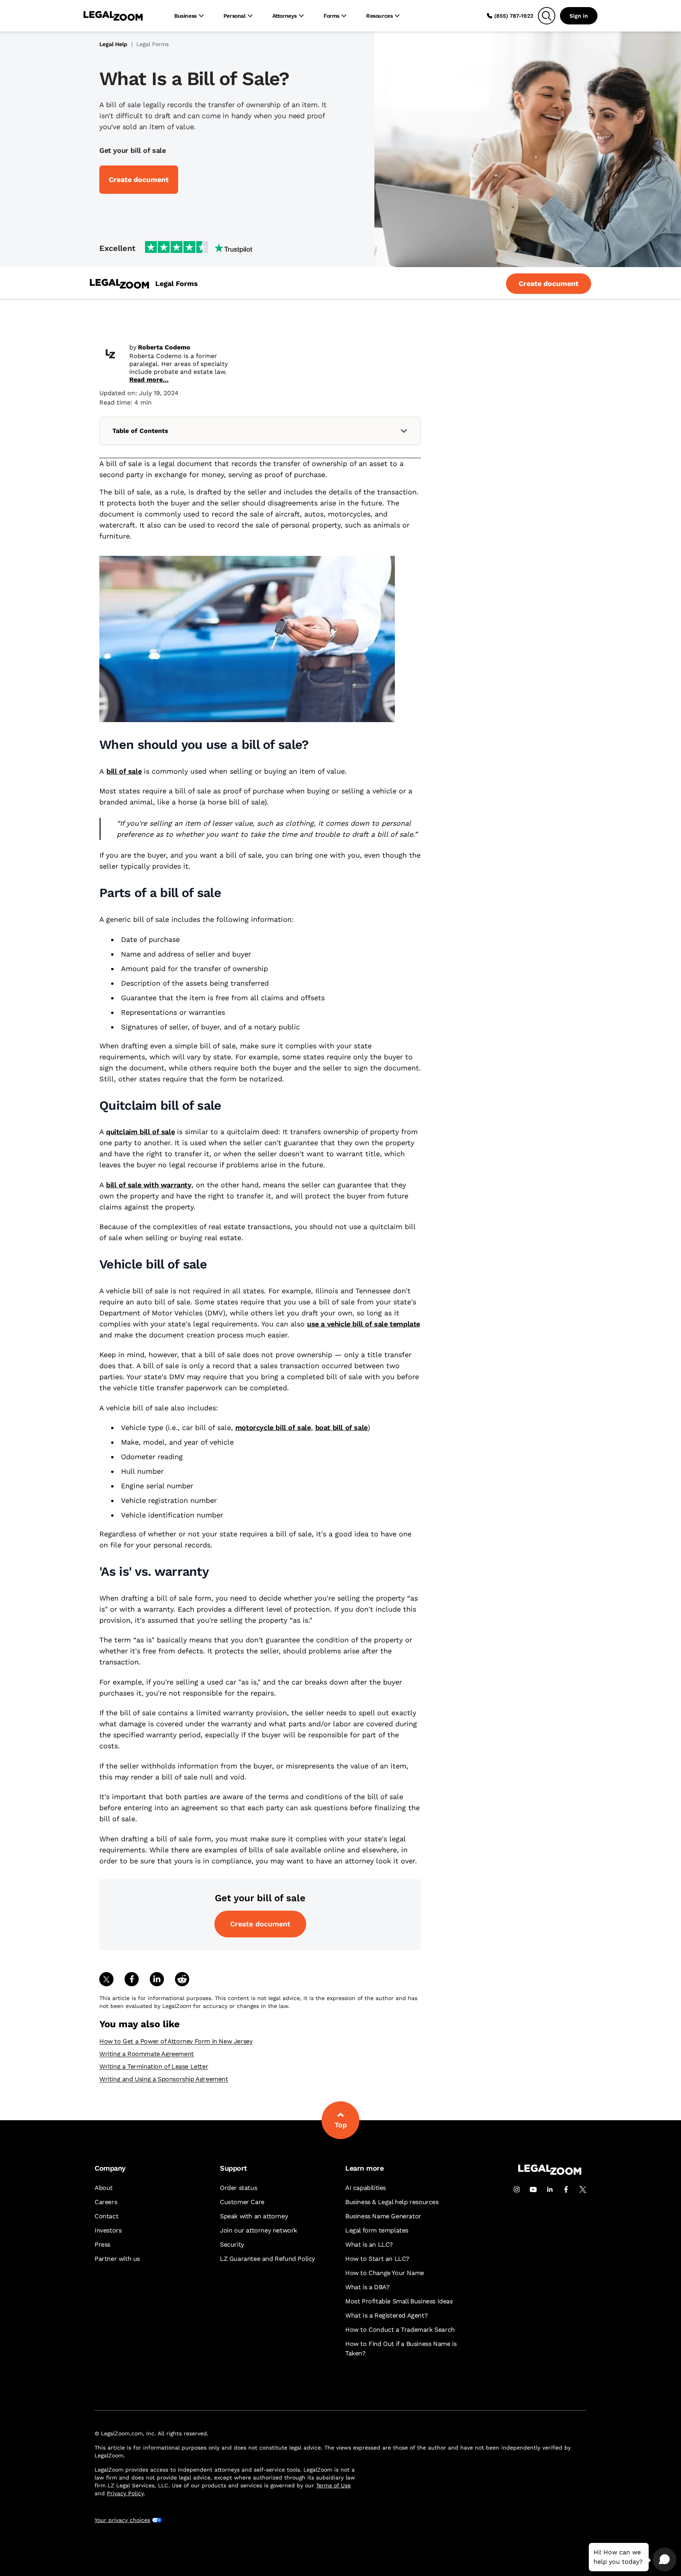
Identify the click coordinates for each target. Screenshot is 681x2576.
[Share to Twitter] (106, 1979)
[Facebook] (566, 2190)
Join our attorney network (259, 2230)
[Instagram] (517, 2190)
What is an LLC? (369, 2244)
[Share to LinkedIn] (157, 1979)
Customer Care (242, 2202)
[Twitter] (583, 2190)
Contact (106, 2216)
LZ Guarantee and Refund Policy (267, 2259)
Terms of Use (333, 2485)
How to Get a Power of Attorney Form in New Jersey (176, 2041)
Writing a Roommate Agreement (147, 2054)
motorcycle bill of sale (273, 1427)
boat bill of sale (341, 1427)
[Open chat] (664, 2559)
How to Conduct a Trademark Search (400, 2330)
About (104, 2188)
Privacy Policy (125, 2493)
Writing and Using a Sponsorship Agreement (164, 2079)
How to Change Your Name (385, 2273)
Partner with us (117, 2259)
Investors (108, 2230)
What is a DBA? (367, 2287)
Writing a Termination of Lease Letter (154, 2066)
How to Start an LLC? (377, 2259)
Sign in (579, 16)
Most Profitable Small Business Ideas (399, 2301)
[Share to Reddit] (182, 1979)
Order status (238, 2188)
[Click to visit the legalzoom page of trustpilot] (199, 248)
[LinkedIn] (550, 2190)
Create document (260, 1924)
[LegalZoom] (550, 2173)
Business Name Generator (383, 2216)
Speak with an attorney (254, 2216)
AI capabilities (366, 2188)
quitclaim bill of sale (140, 1132)
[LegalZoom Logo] (113, 16)
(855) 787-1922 (514, 16)
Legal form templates (377, 2230)
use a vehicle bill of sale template (364, 1324)
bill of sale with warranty (149, 1185)
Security (232, 2244)
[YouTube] (533, 2190)
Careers (106, 2202)
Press (102, 2244)
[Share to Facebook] (132, 1979)
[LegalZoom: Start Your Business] (119, 284)
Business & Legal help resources (392, 2202)
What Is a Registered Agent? (386, 2315)
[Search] (547, 16)
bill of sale (124, 771)
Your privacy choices (122, 2520)
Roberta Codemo (164, 347)
